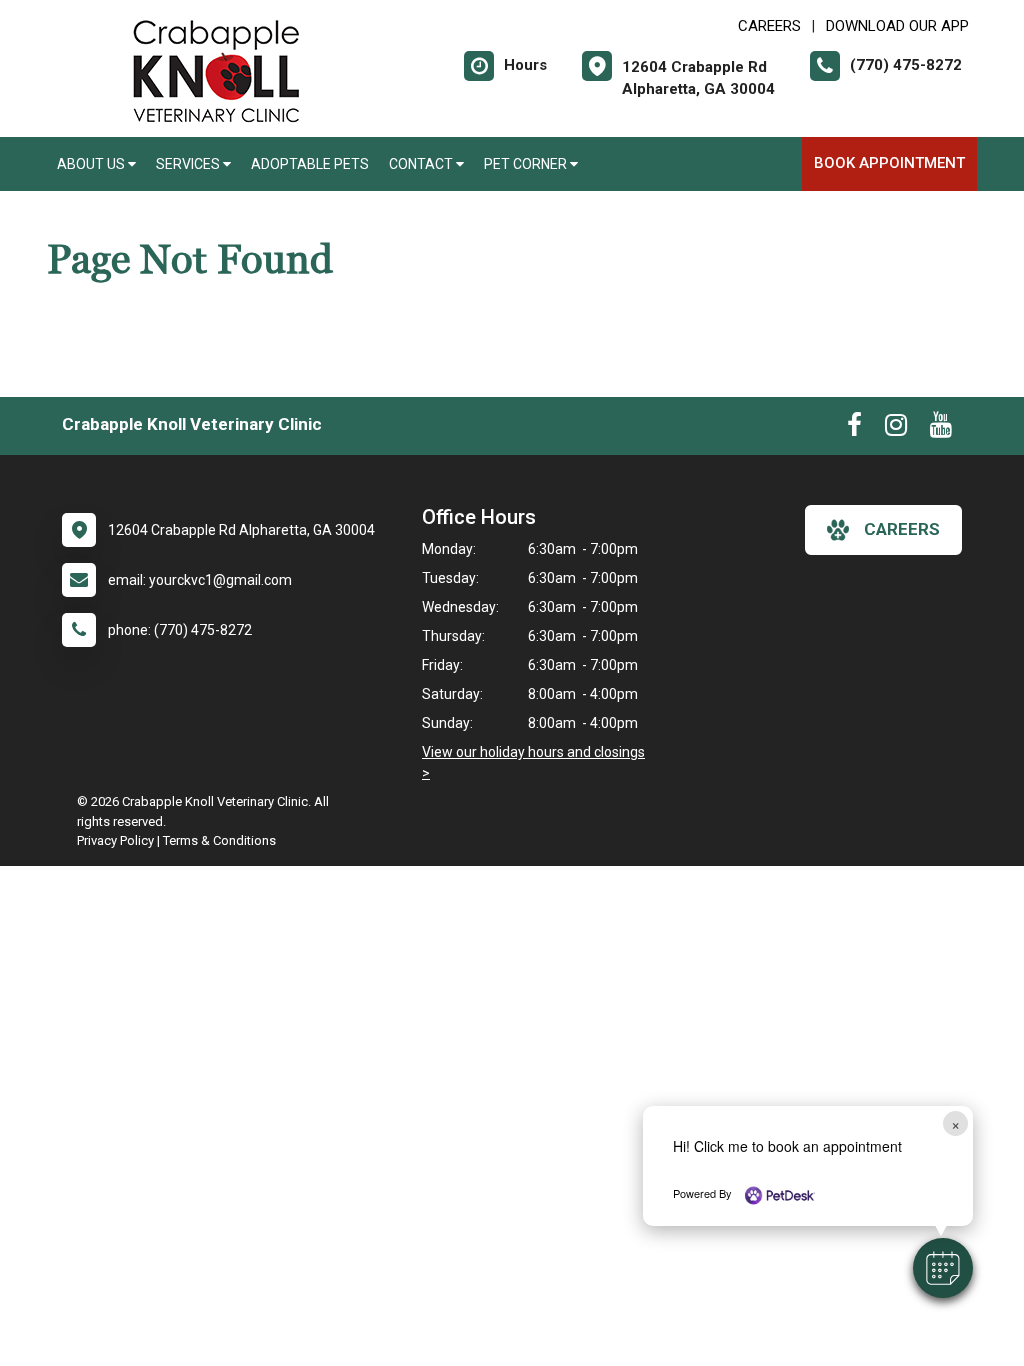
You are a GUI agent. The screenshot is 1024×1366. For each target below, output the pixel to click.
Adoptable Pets (310, 164)
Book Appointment (889, 163)
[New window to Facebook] (854, 429)
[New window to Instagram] (896, 429)
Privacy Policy (115, 840)
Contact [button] (422, 164)
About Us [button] (92, 164)
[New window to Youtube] (941, 429)
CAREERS (769, 26)
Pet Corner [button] (527, 164)
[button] (943, 1268)
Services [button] (189, 164)
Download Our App (897, 26)
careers (902, 529)
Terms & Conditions (219, 840)
